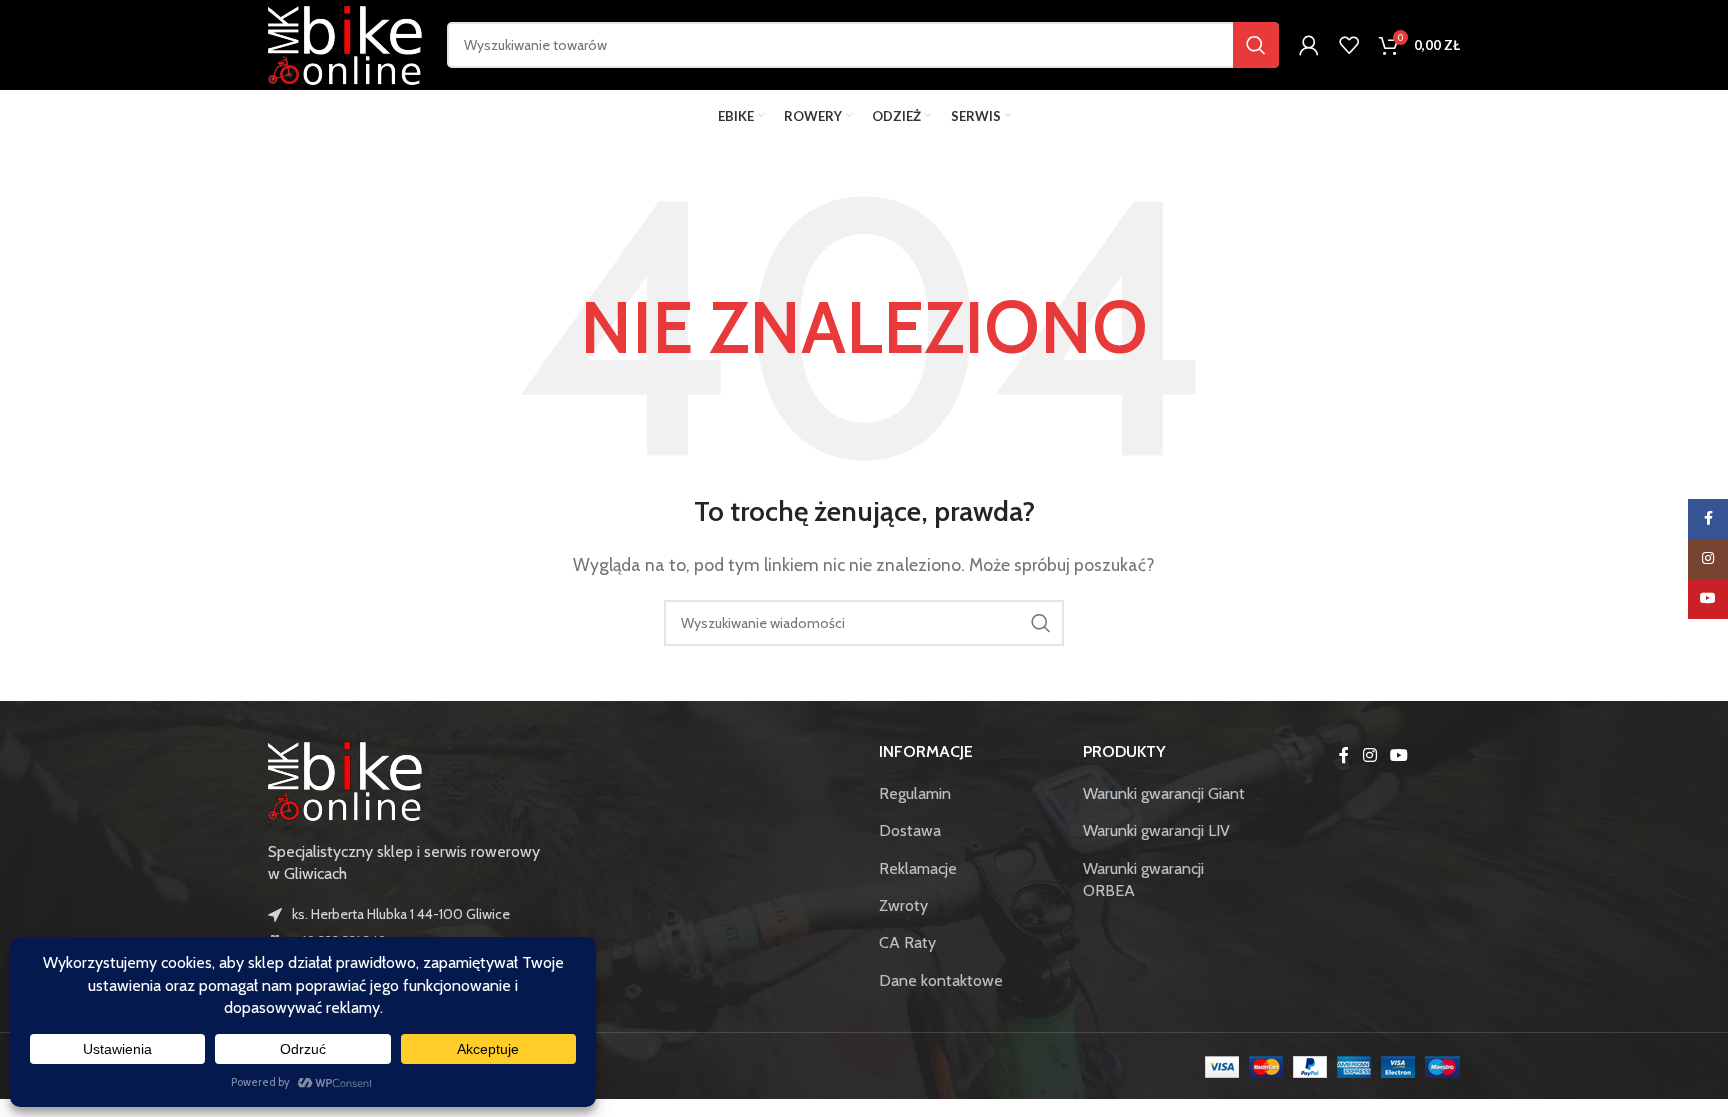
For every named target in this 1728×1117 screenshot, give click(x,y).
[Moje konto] (1309, 45)
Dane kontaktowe (941, 980)
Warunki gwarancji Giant (1164, 793)
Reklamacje (918, 868)
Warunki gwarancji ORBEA (1143, 879)
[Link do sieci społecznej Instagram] (1369, 756)
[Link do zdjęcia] (347, 778)
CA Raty (907, 942)
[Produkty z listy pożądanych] (1349, 45)
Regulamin (915, 793)
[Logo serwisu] (347, 43)
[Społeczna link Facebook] (1344, 756)
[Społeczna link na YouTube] (1398, 756)
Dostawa (910, 830)
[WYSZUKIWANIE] (1256, 45)
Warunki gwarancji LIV (1156, 830)
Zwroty (903, 905)
